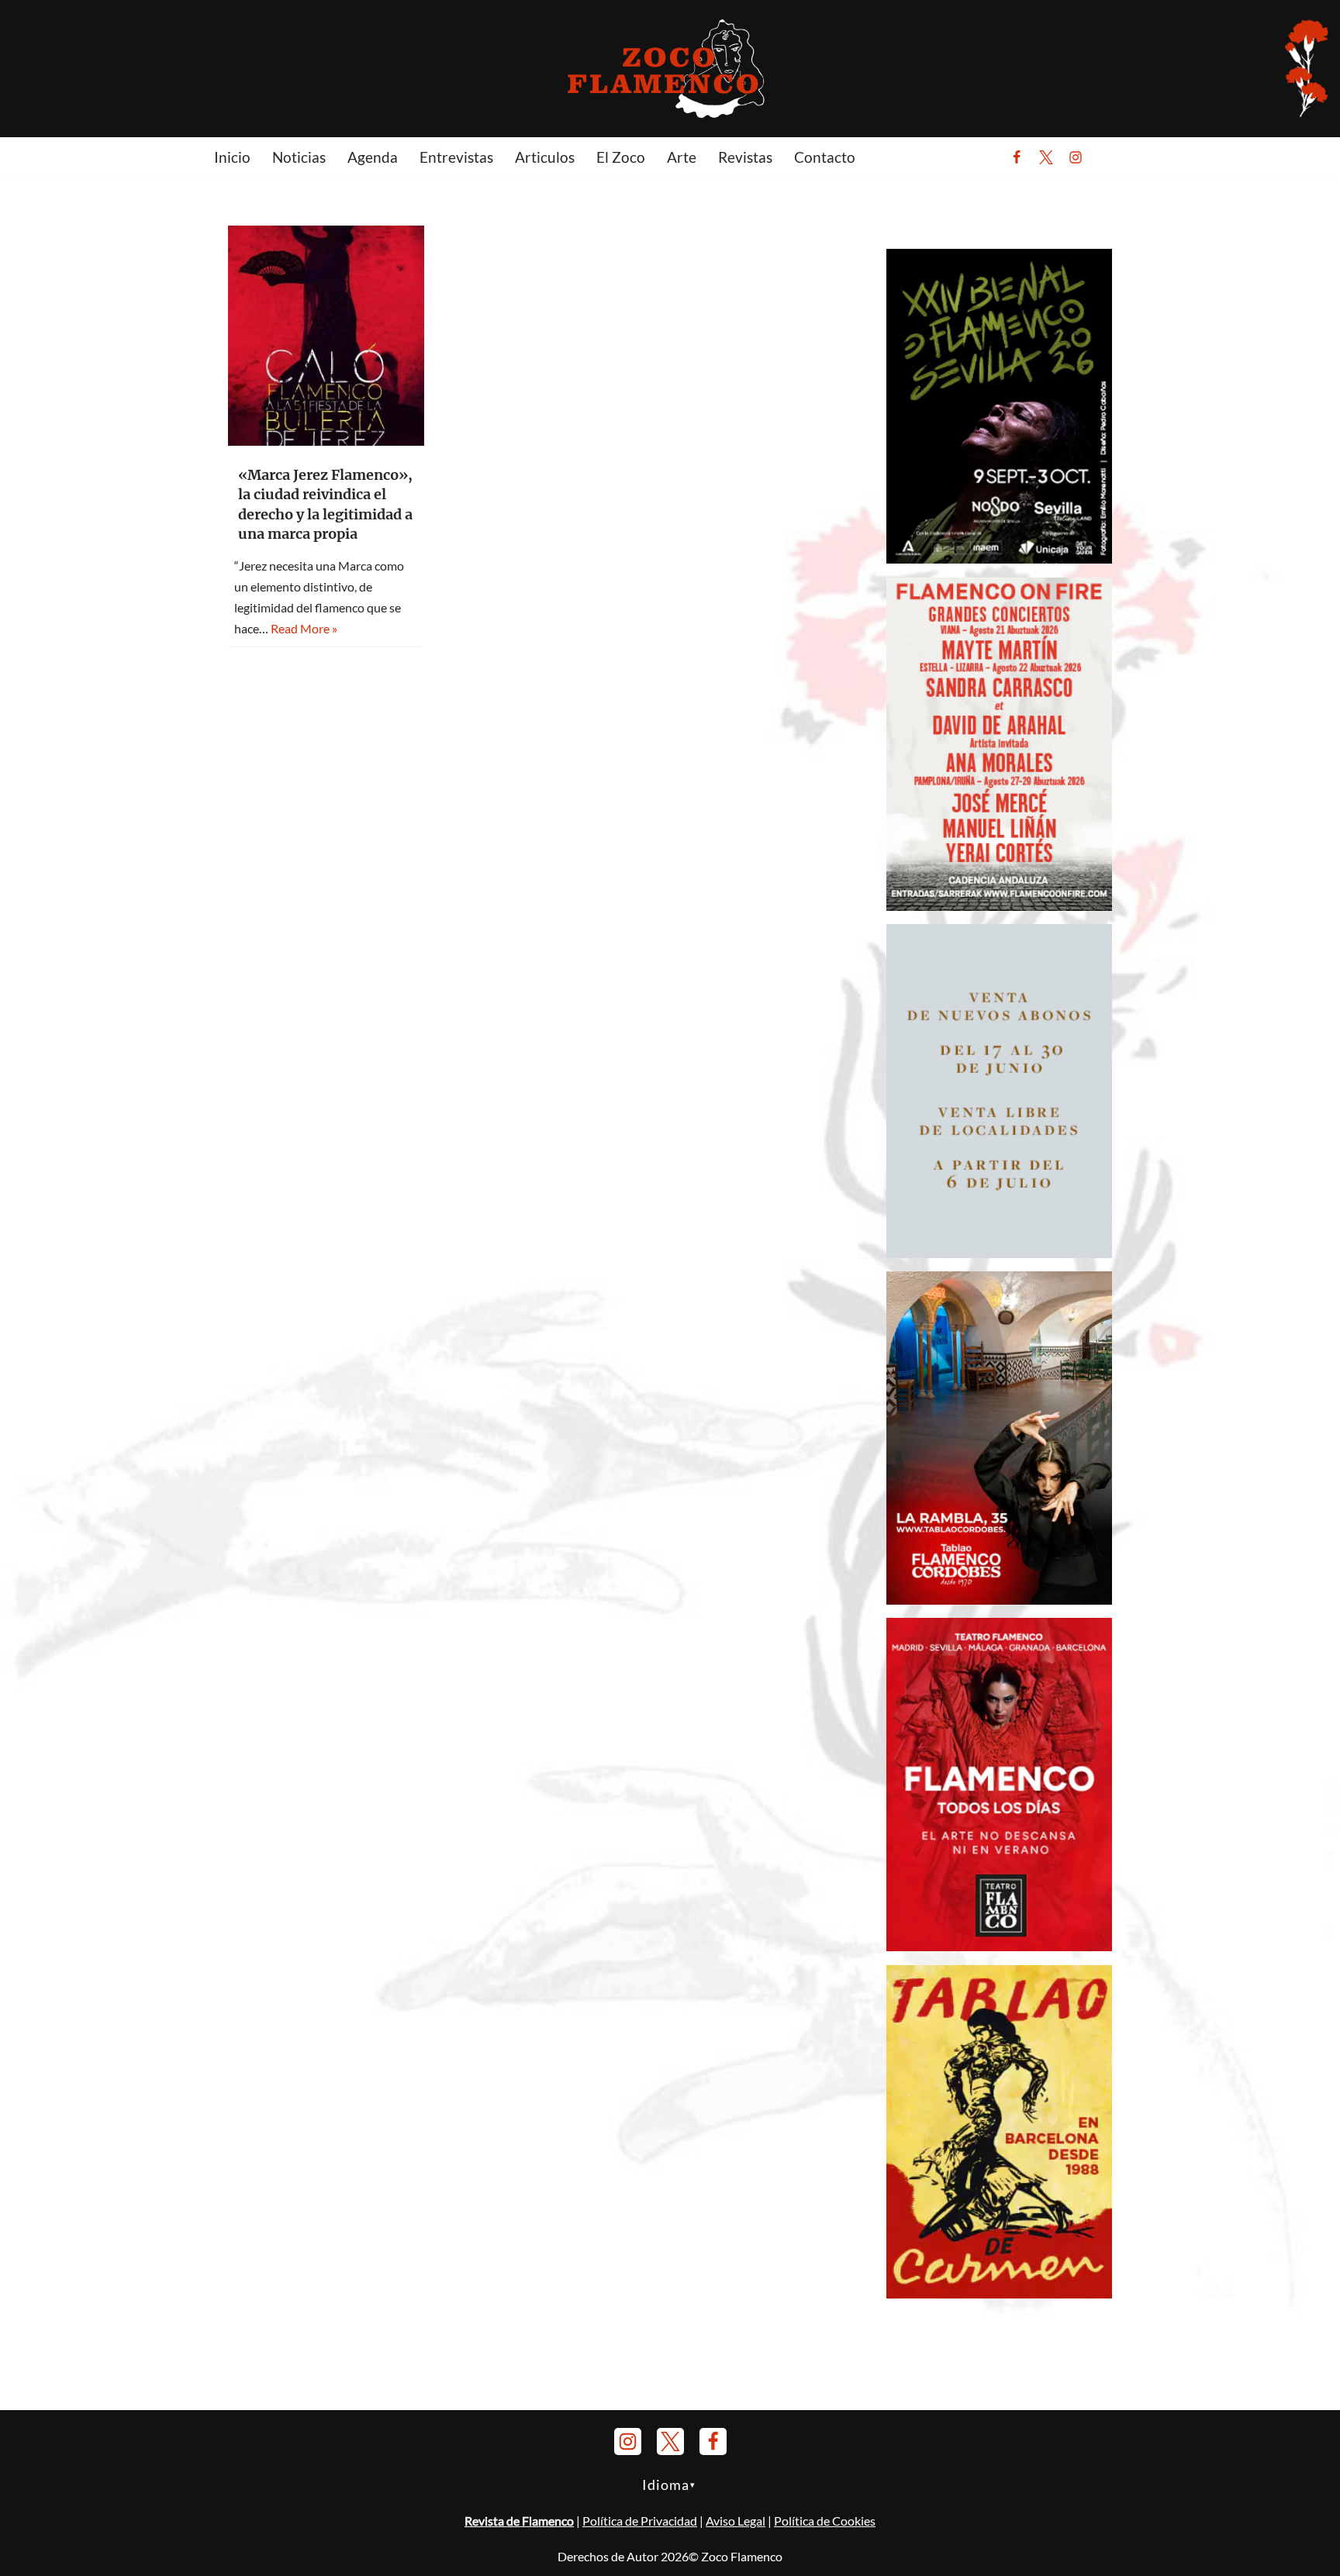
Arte (682, 157)
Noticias (299, 157)
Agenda (373, 157)
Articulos (545, 157)
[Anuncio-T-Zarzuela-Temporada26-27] (999, 1253)
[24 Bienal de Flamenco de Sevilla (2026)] (999, 559)
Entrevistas (456, 157)
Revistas (745, 157)
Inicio (232, 157)
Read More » (304, 628)
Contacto (825, 157)
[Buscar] (1114, 157)
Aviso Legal (736, 2521)
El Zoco (621, 157)
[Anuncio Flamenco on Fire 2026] (999, 906)
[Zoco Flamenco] (670, 68)
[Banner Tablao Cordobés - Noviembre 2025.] (999, 1600)
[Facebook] (1017, 157)
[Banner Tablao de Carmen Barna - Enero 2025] (999, 2293)
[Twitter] (1046, 157)
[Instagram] (1076, 157)
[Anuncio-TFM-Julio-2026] (999, 1946)
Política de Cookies (825, 2521)
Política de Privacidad (640, 2521)
